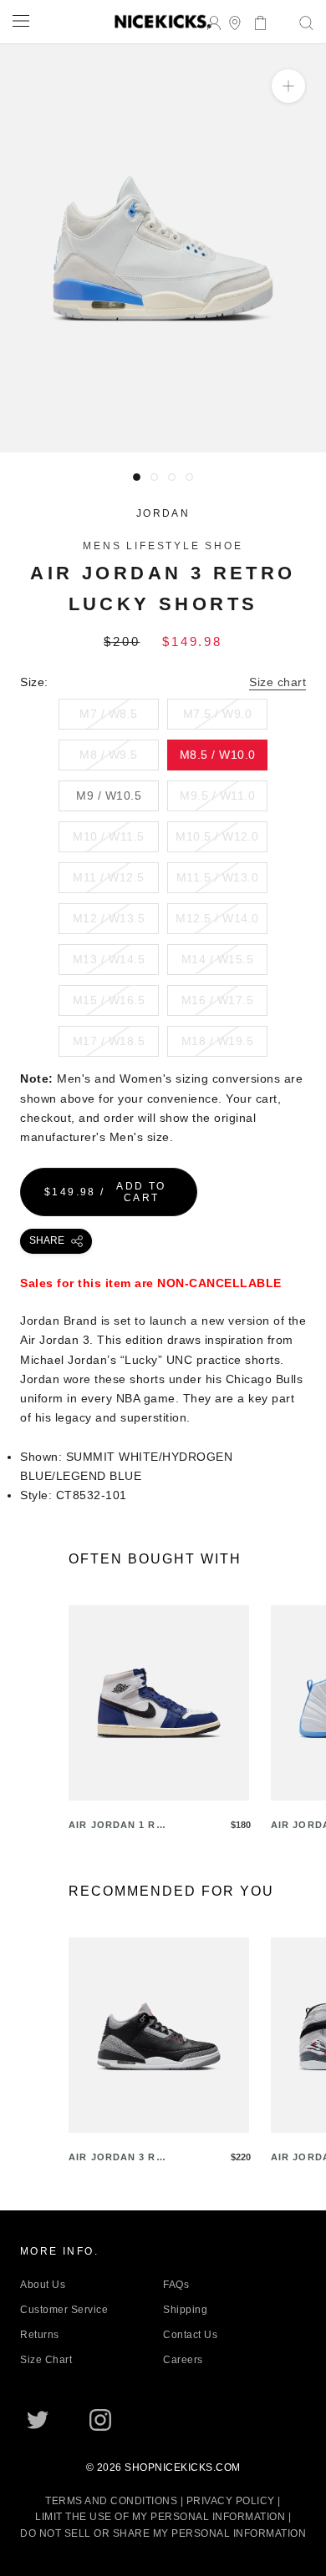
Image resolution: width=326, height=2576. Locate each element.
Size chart (278, 682)
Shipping (185, 2310)
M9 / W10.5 (109, 796)
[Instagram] (100, 2420)
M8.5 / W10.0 (218, 755)
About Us (43, 2285)
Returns (40, 2335)
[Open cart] (255, 21)
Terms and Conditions (111, 2501)
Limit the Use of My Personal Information (160, 2517)
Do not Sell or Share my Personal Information (163, 2533)
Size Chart (46, 2360)
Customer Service (64, 2310)
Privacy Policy (231, 2501)
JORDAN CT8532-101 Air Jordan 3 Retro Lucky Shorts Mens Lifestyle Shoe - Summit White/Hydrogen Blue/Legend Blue (155, 422)
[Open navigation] (21, 20)
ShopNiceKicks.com (183, 2467)
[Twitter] (38, 2420)
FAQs (176, 2285)
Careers (183, 2360)
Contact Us (190, 2335)
